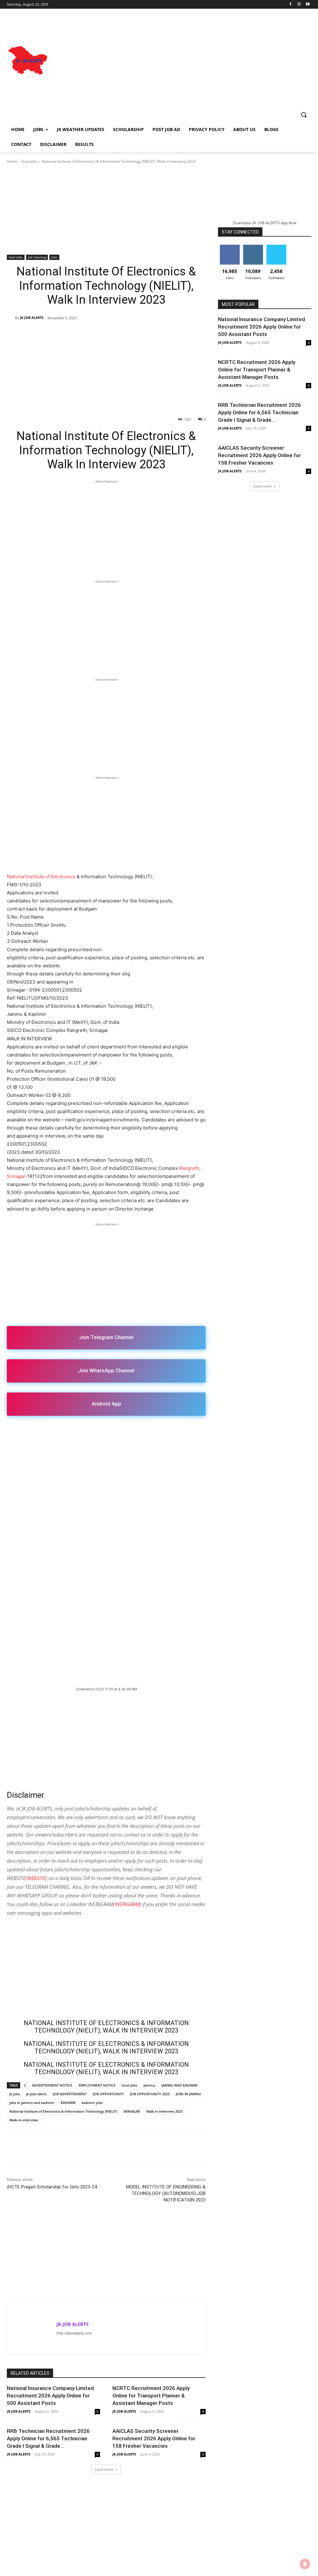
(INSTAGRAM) (127, 1904)
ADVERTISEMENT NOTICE (52, 2085)
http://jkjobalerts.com (74, 2333)
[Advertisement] (181, 61)
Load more (104, 2469)
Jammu (149, 2085)
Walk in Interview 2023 (164, 2111)
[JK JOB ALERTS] (11, 318)
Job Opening (37, 257)
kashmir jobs (92, 2103)
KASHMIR (68, 2103)
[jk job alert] (28, 61)
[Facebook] (291, 5)
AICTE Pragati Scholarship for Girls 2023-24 (52, 2187)
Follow (253, 247)
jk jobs (15, 2094)
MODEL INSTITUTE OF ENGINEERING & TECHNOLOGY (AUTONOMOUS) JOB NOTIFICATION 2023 (166, 2193)
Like (230, 247)
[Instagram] (299, 5)
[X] (117, 1432)
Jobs (54, 257)
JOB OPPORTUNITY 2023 (150, 2094)
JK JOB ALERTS (32, 318)
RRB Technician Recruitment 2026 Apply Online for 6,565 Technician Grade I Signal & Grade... (48, 2438)
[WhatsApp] (146, 1432)
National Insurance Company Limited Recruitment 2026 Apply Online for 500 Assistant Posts (50, 2396)
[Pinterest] (132, 1432)
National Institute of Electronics (41, 877)
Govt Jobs (30, 161)
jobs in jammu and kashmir (32, 2103)
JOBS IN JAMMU (188, 2094)
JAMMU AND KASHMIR (179, 2085)
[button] (304, 115)
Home (12, 161)
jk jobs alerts (36, 2094)
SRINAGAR (132, 2111)
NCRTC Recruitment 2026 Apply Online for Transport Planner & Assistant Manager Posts (151, 2396)
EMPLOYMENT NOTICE (97, 2085)
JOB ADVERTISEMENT (70, 2094)
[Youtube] (308, 5)
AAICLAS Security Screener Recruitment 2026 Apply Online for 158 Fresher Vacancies (154, 2438)
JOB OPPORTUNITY (108, 2094)
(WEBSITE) (36, 1878)
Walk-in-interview (24, 2120)
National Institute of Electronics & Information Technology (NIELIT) (63, 2111)
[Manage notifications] (305, 2564)
